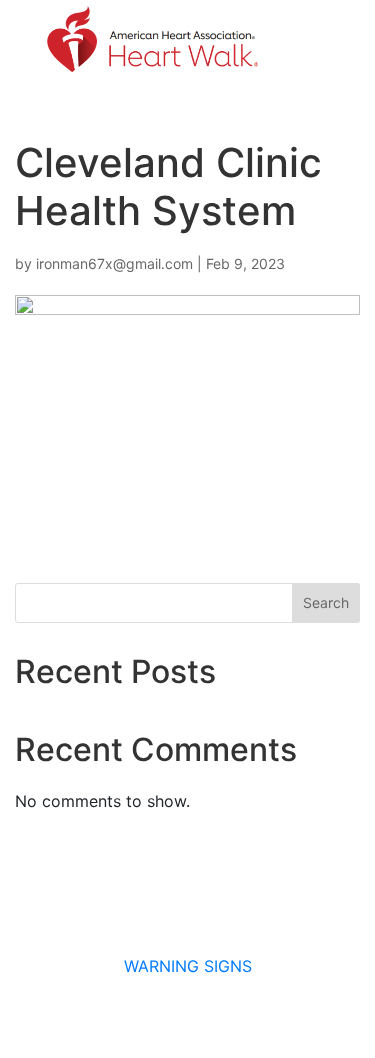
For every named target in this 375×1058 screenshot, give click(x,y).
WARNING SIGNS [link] (188, 966)
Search (326, 602)
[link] (151, 40)
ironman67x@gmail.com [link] (114, 263)
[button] (316, 41)
